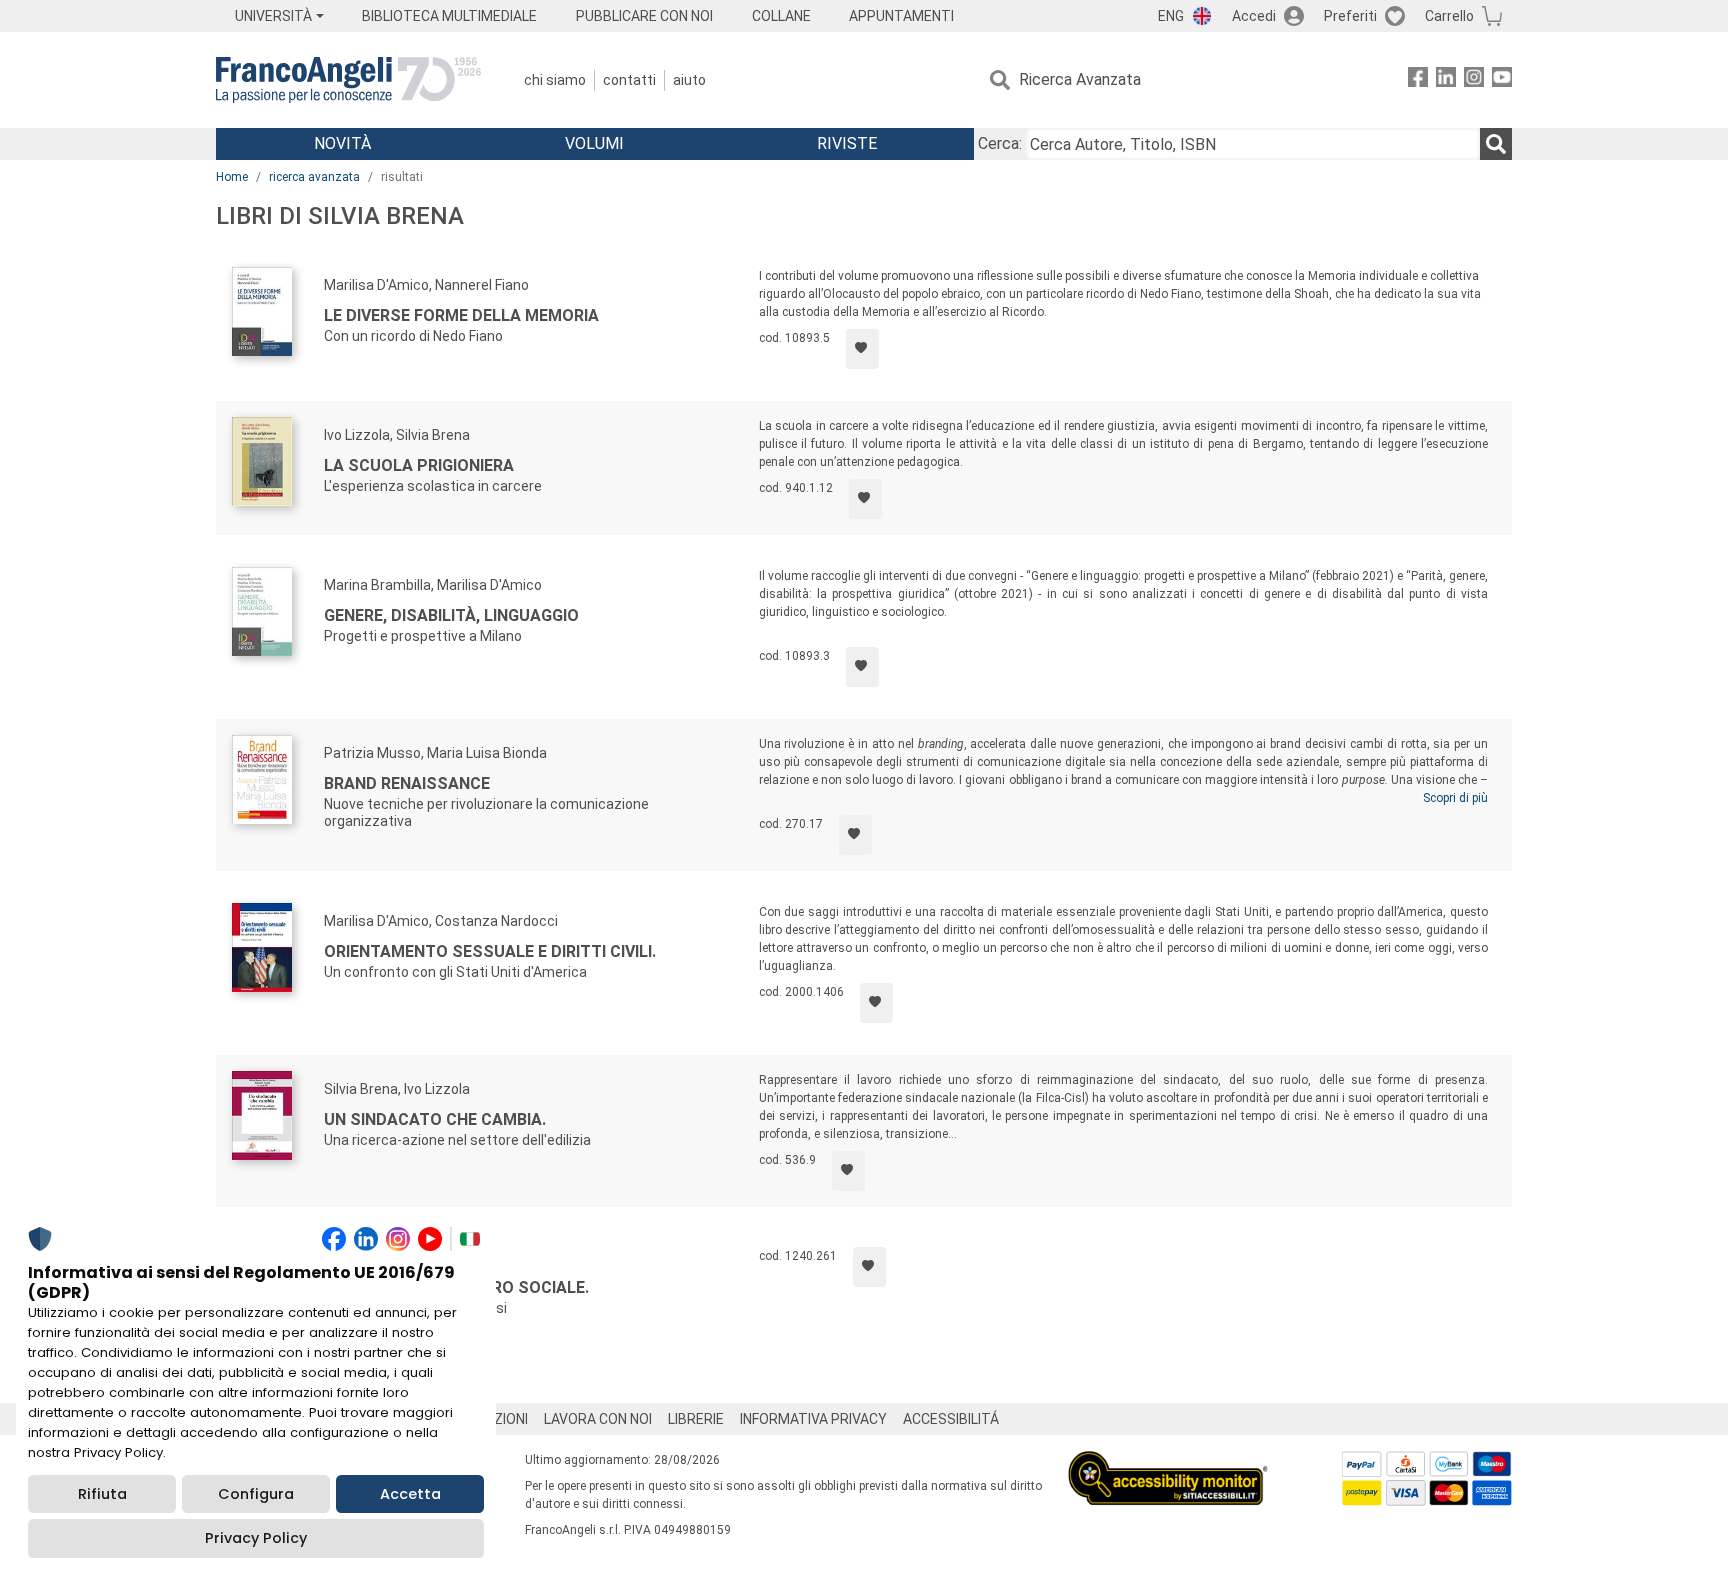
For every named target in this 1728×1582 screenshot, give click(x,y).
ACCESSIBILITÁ (951, 1419)
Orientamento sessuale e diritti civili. (490, 951)
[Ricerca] (1496, 144)
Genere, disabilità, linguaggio (451, 615)
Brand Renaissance (407, 783)
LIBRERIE (696, 1419)
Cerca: (1000, 143)
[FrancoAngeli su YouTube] (1502, 80)
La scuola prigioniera (419, 465)
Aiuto (689, 80)
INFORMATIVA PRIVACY (813, 1419)
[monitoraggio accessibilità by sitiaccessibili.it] (1168, 1462)
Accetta (410, 1494)
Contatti (629, 80)
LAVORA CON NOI (598, 1419)
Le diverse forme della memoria (461, 315)
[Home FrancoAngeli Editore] (348, 80)
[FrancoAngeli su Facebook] (1418, 80)
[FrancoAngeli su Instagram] (1474, 80)
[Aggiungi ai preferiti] (862, 349)
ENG (1171, 16)
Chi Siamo (555, 80)
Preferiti (1350, 16)
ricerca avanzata (314, 177)
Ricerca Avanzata (1080, 79)
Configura (256, 1494)
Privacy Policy (256, 1538)
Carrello (1449, 16)
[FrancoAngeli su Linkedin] (1446, 80)
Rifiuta (102, 1494)
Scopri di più (1455, 798)
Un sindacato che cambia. (435, 1119)
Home (232, 177)
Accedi (1254, 16)
